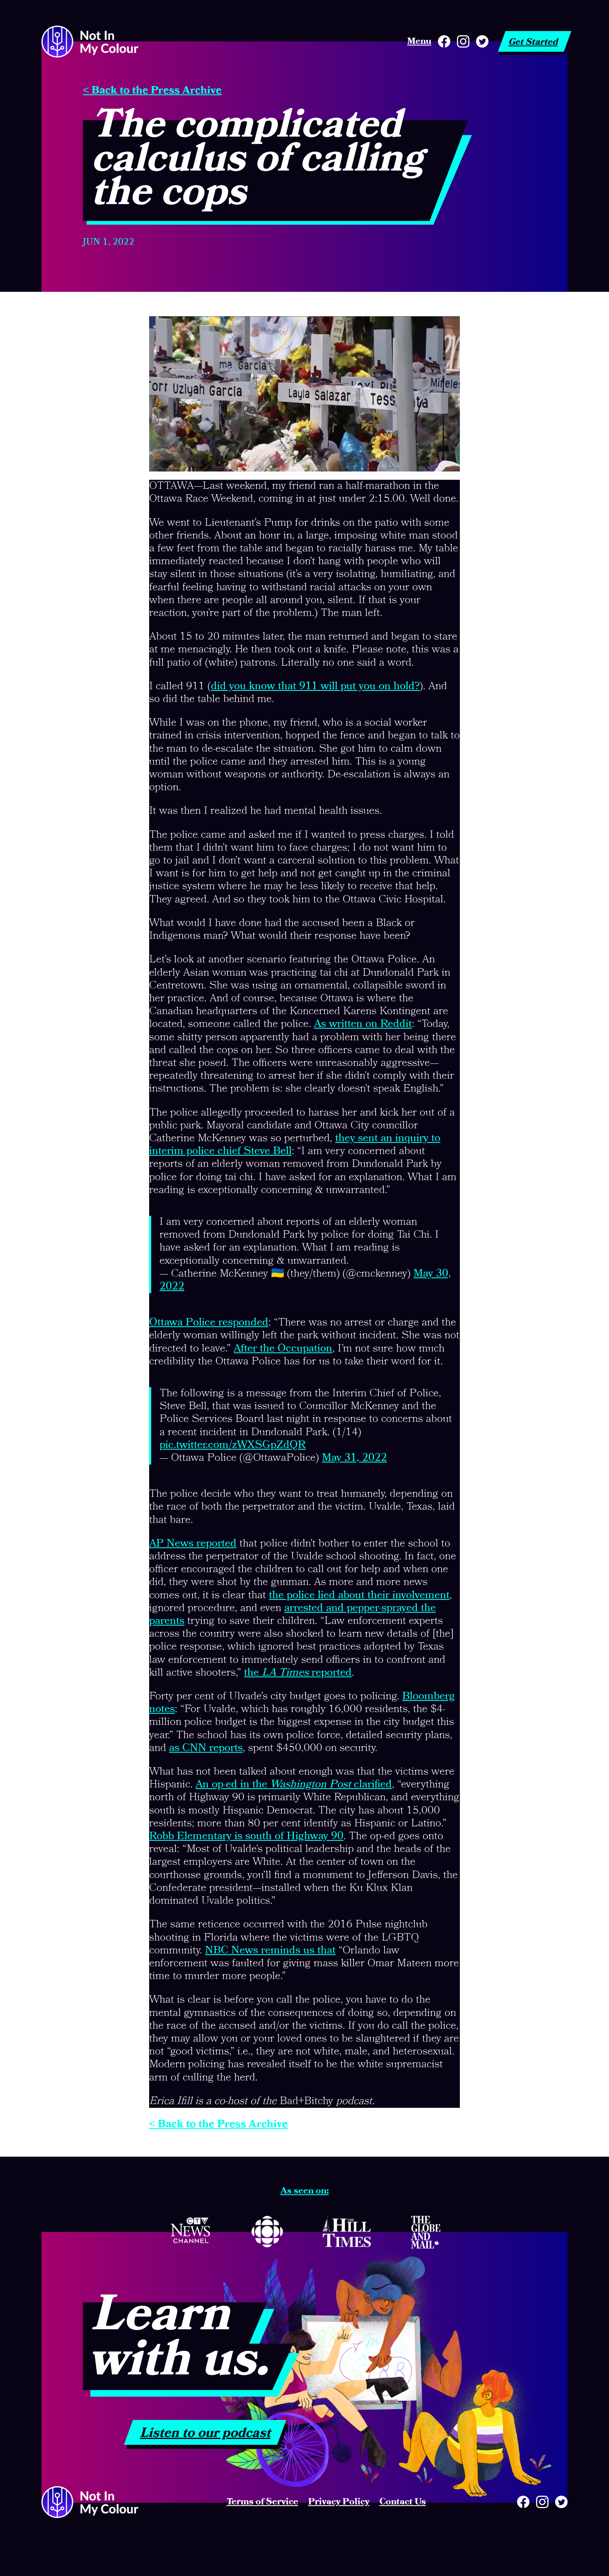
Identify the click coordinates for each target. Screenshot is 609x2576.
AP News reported (193, 1544)
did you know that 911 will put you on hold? (315, 686)
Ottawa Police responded (209, 1323)
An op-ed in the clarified (294, 1785)
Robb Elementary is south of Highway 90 (246, 1836)
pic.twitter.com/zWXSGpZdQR (233, 1445)
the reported (298, 1673)
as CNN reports (206, 1748)
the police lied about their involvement (359, 1595)
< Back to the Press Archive (152, 91)
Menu (419, 41)
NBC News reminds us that (270, 1951)
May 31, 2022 (354, 1458)
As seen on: (305, 2191)
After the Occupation (283, 1349)
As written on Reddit (363, 1024)
